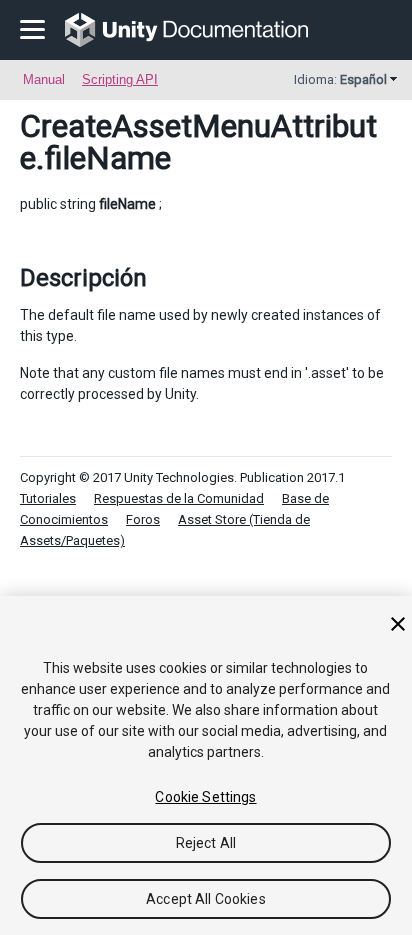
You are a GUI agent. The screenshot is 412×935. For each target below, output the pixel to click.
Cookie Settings (205, 797)
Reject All (206, 843)
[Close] (398, 624)
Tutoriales (48, 498)
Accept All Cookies (206, 899)
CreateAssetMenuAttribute (198, 142)
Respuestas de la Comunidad (179, 498)
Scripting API (120, 79)
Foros (143, 519)
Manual (44, 79)
